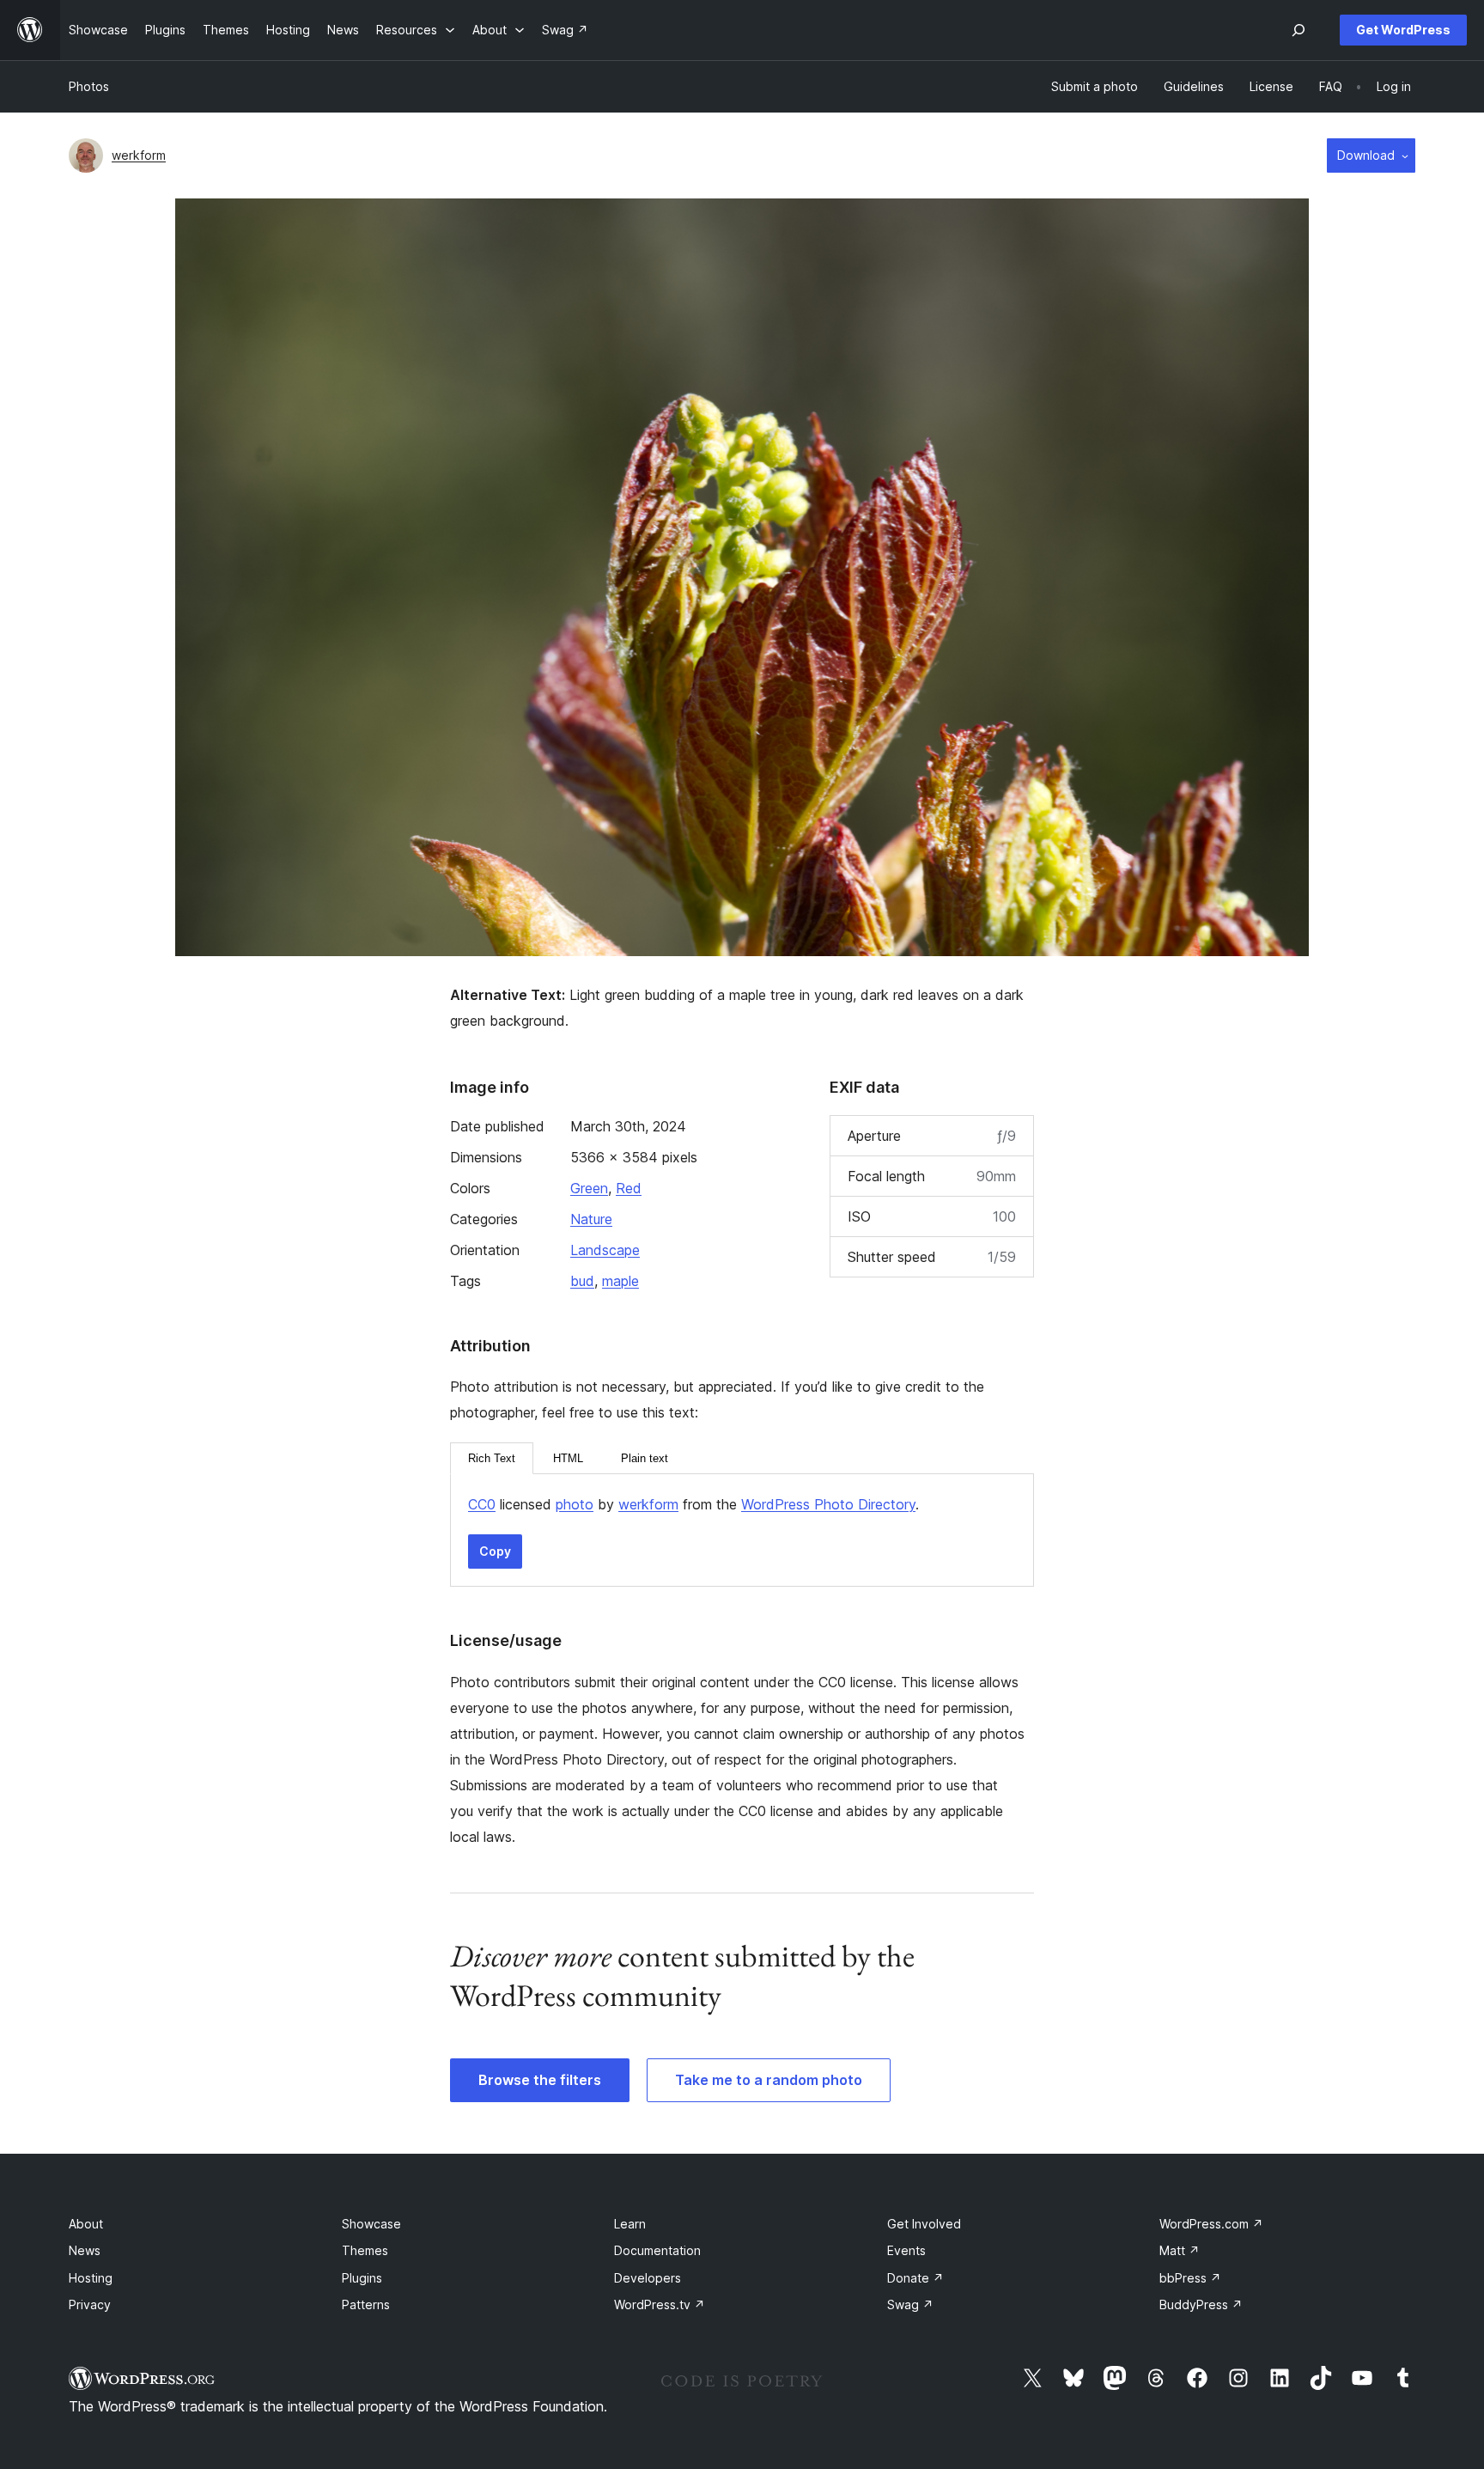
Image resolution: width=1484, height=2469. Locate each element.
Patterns (366, 2304)
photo (575, 1504)
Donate (915, 2278)
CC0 (482, 1504)
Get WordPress (1403, 30)
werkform (139, 155)
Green (589, 1188)
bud (582, 1281)
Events (906, 2250)
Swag (910, 2304)
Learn (630, 2224)
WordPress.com (1211, 2224)
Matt (1180, 2250)
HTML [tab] (568, 1458)
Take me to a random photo (769, 2080)
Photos (89, 86)
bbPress (1190, 2278)
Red (629, 1188)
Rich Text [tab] (492, 1458)
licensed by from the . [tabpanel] (693, 1504)
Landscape (605, 1250)
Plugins (362, 2278)
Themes (365, 2250)
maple (620, 1281)
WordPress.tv (660, 2304)
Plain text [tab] (645, 1458)
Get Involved (924, 2224)
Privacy (90, 2304)
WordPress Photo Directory (828, 1504)
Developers (648, 2278)
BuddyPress (1201, 2304)
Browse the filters (540, 2080)
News (85, 2250)
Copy (495, 1551)
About (86, 2224)
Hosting (91, 2278)
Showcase (371, 2224)
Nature (591, 1219)
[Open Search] (1298, 30)
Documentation (657, 2250)
